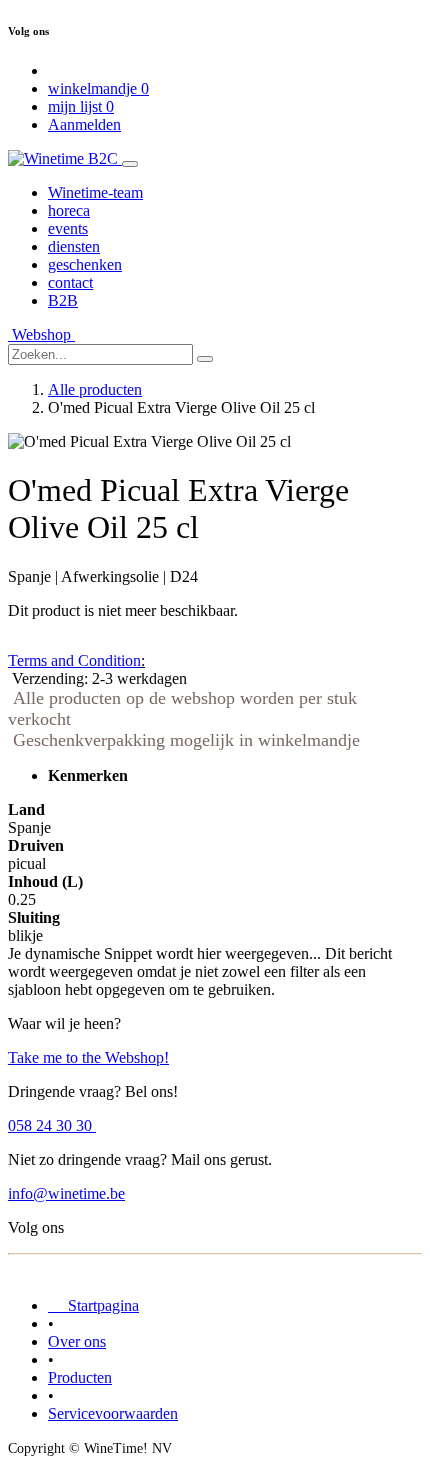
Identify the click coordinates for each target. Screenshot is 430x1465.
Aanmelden (84, 124)
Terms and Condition (74, 660)
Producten (80, 1377)
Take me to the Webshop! (88, 1057)
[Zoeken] (205, 359)
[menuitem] (95, 192)
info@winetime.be (66, 1193)
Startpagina (93, 1305)
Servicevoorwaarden (113, 1413)
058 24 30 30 (52, 1125)
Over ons (77, 1341)
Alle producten (95, 389)
